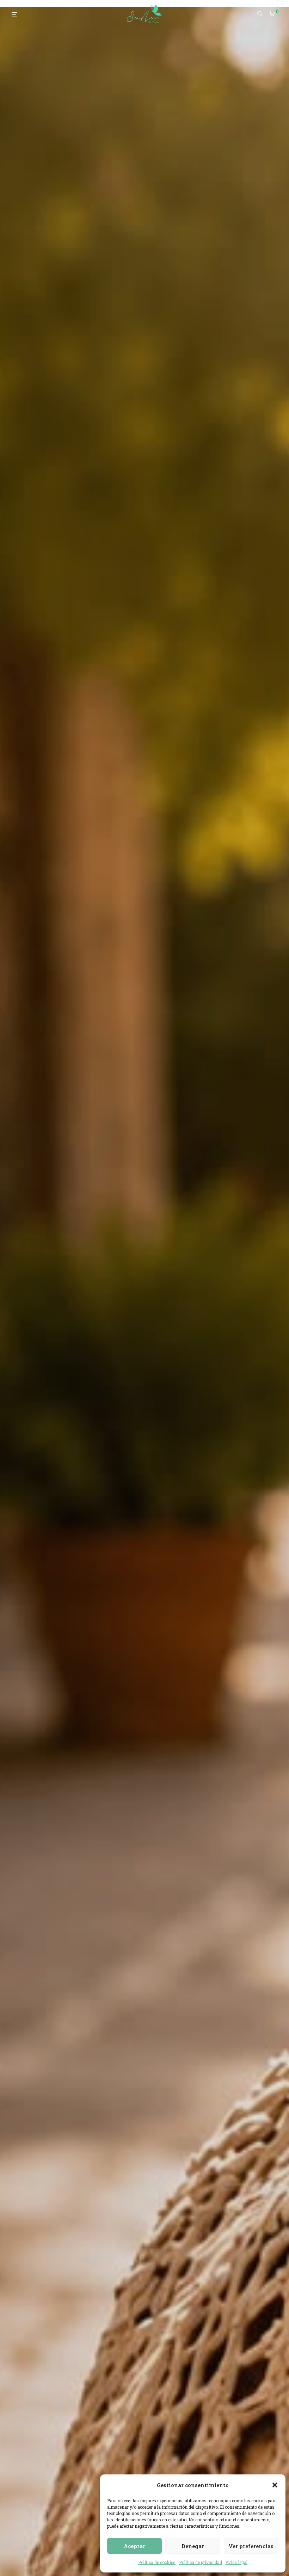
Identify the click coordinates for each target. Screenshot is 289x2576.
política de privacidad (172, 1388)
